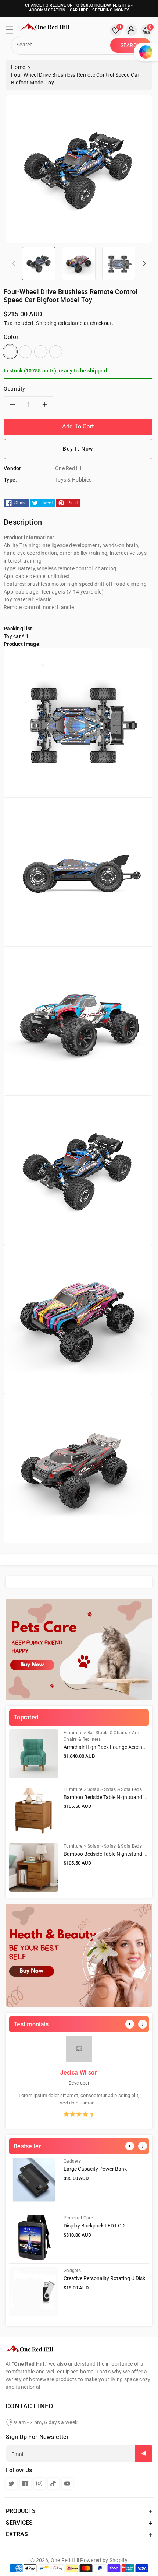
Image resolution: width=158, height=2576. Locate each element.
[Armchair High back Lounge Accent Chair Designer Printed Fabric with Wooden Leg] (34, 1754)
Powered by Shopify (104, 2560)
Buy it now (78, 449)
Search (131, 45)
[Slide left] (14, 263)
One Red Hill (65, 2560)
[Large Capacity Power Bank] (34, 2182)
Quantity (15, 389)
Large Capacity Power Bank (95, 2169)
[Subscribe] (144, 2453)
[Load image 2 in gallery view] (79, 263)
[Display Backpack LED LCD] (34, 2237)
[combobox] (62, 45)
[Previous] (130, 2024)
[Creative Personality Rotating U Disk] (34, 2292)
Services (19, 2523)
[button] (13, 32)
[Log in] (131, 30)
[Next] (143, 2024)
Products (21, 2511)
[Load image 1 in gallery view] (39, 263)
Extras (17, 2534)
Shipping (46, 323)
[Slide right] (144, 263)
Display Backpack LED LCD (94, 2226)
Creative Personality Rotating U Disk (104, 2278)
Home (18, 67)
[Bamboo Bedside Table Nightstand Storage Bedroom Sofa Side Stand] (34, 1811)
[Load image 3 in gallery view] (119, 263)
